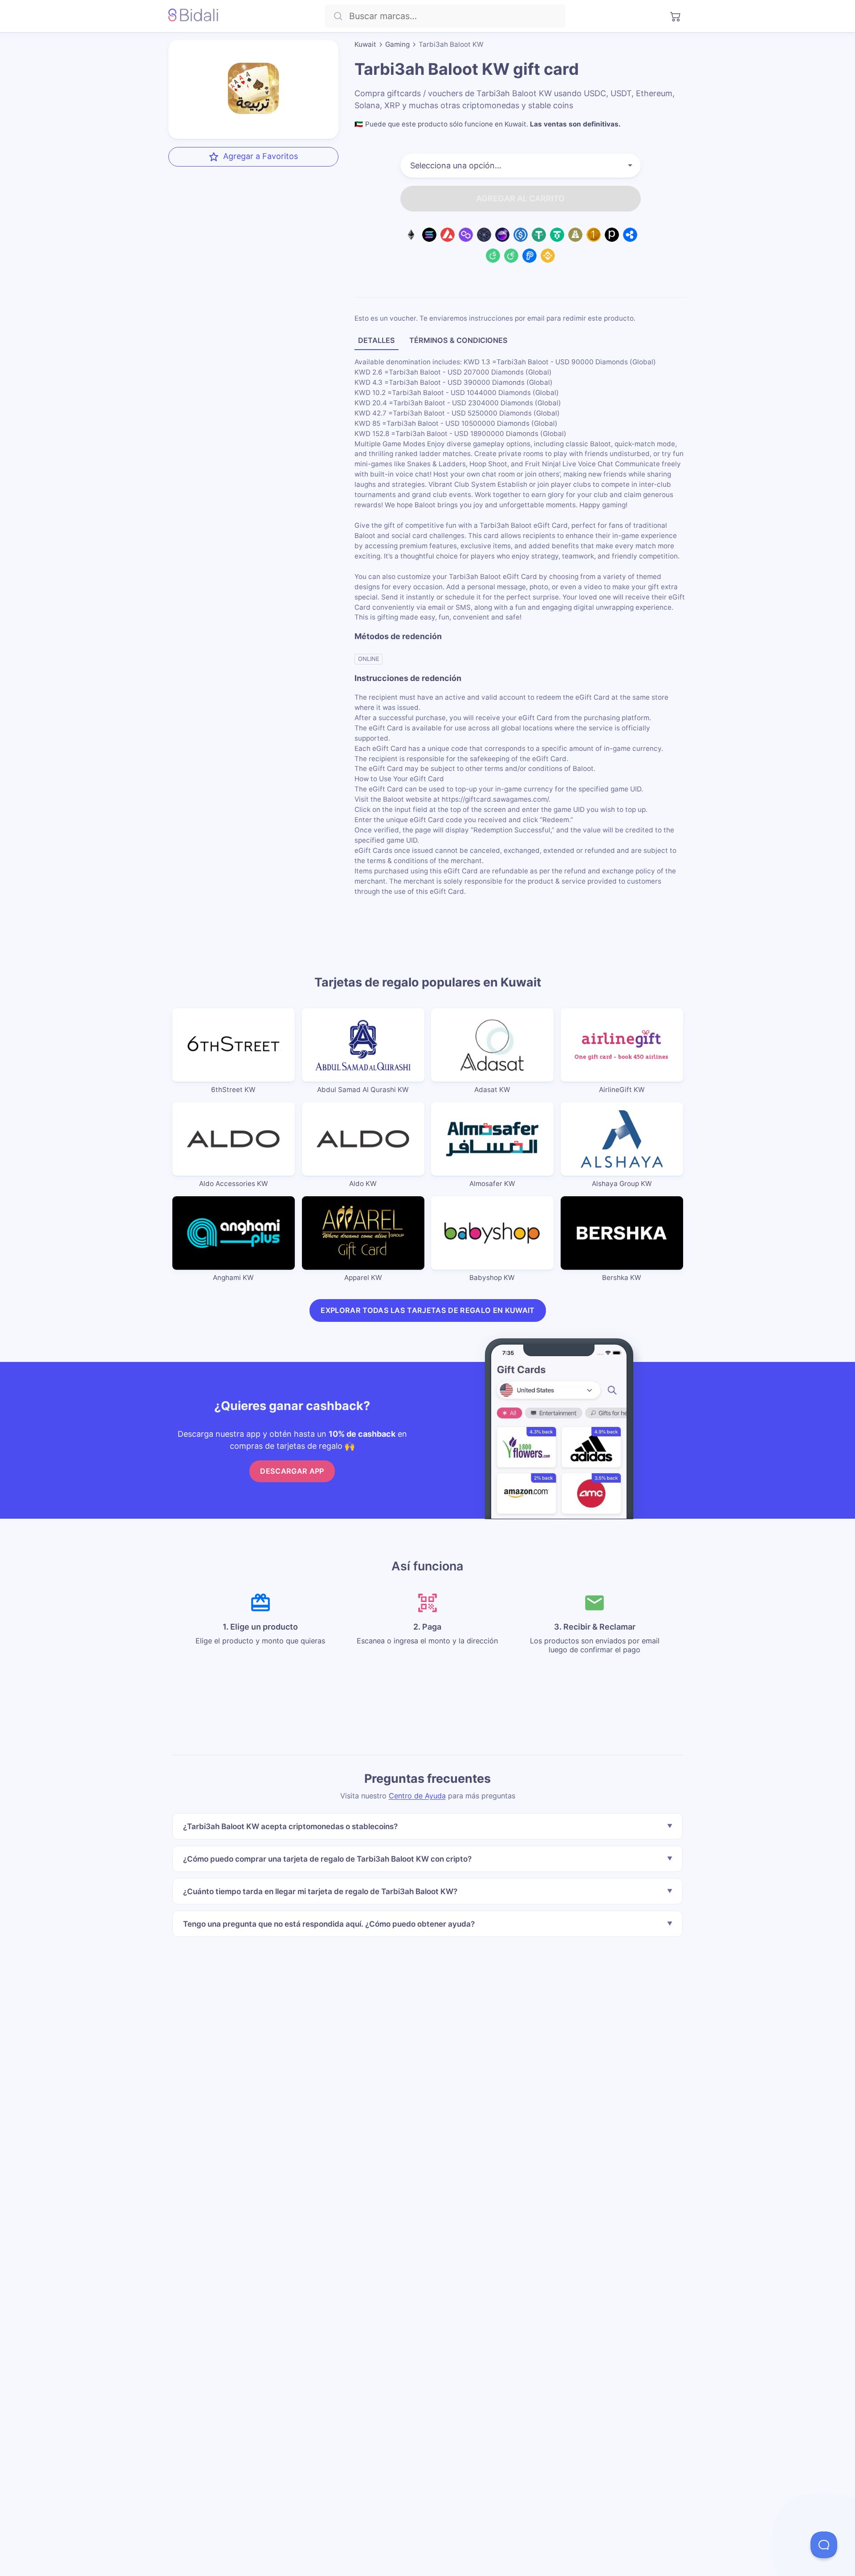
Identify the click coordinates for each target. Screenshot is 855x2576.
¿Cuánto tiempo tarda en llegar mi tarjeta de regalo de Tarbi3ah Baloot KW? (320, 1891)
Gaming (397, 44)
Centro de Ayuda (417, 1795)
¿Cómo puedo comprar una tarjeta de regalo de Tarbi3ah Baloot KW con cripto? (327, 1859)
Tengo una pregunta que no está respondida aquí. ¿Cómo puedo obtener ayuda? (329, 1923)
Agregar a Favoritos (261, 156)
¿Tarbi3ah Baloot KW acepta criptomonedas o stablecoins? (290, 1826)
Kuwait (365, 44)
